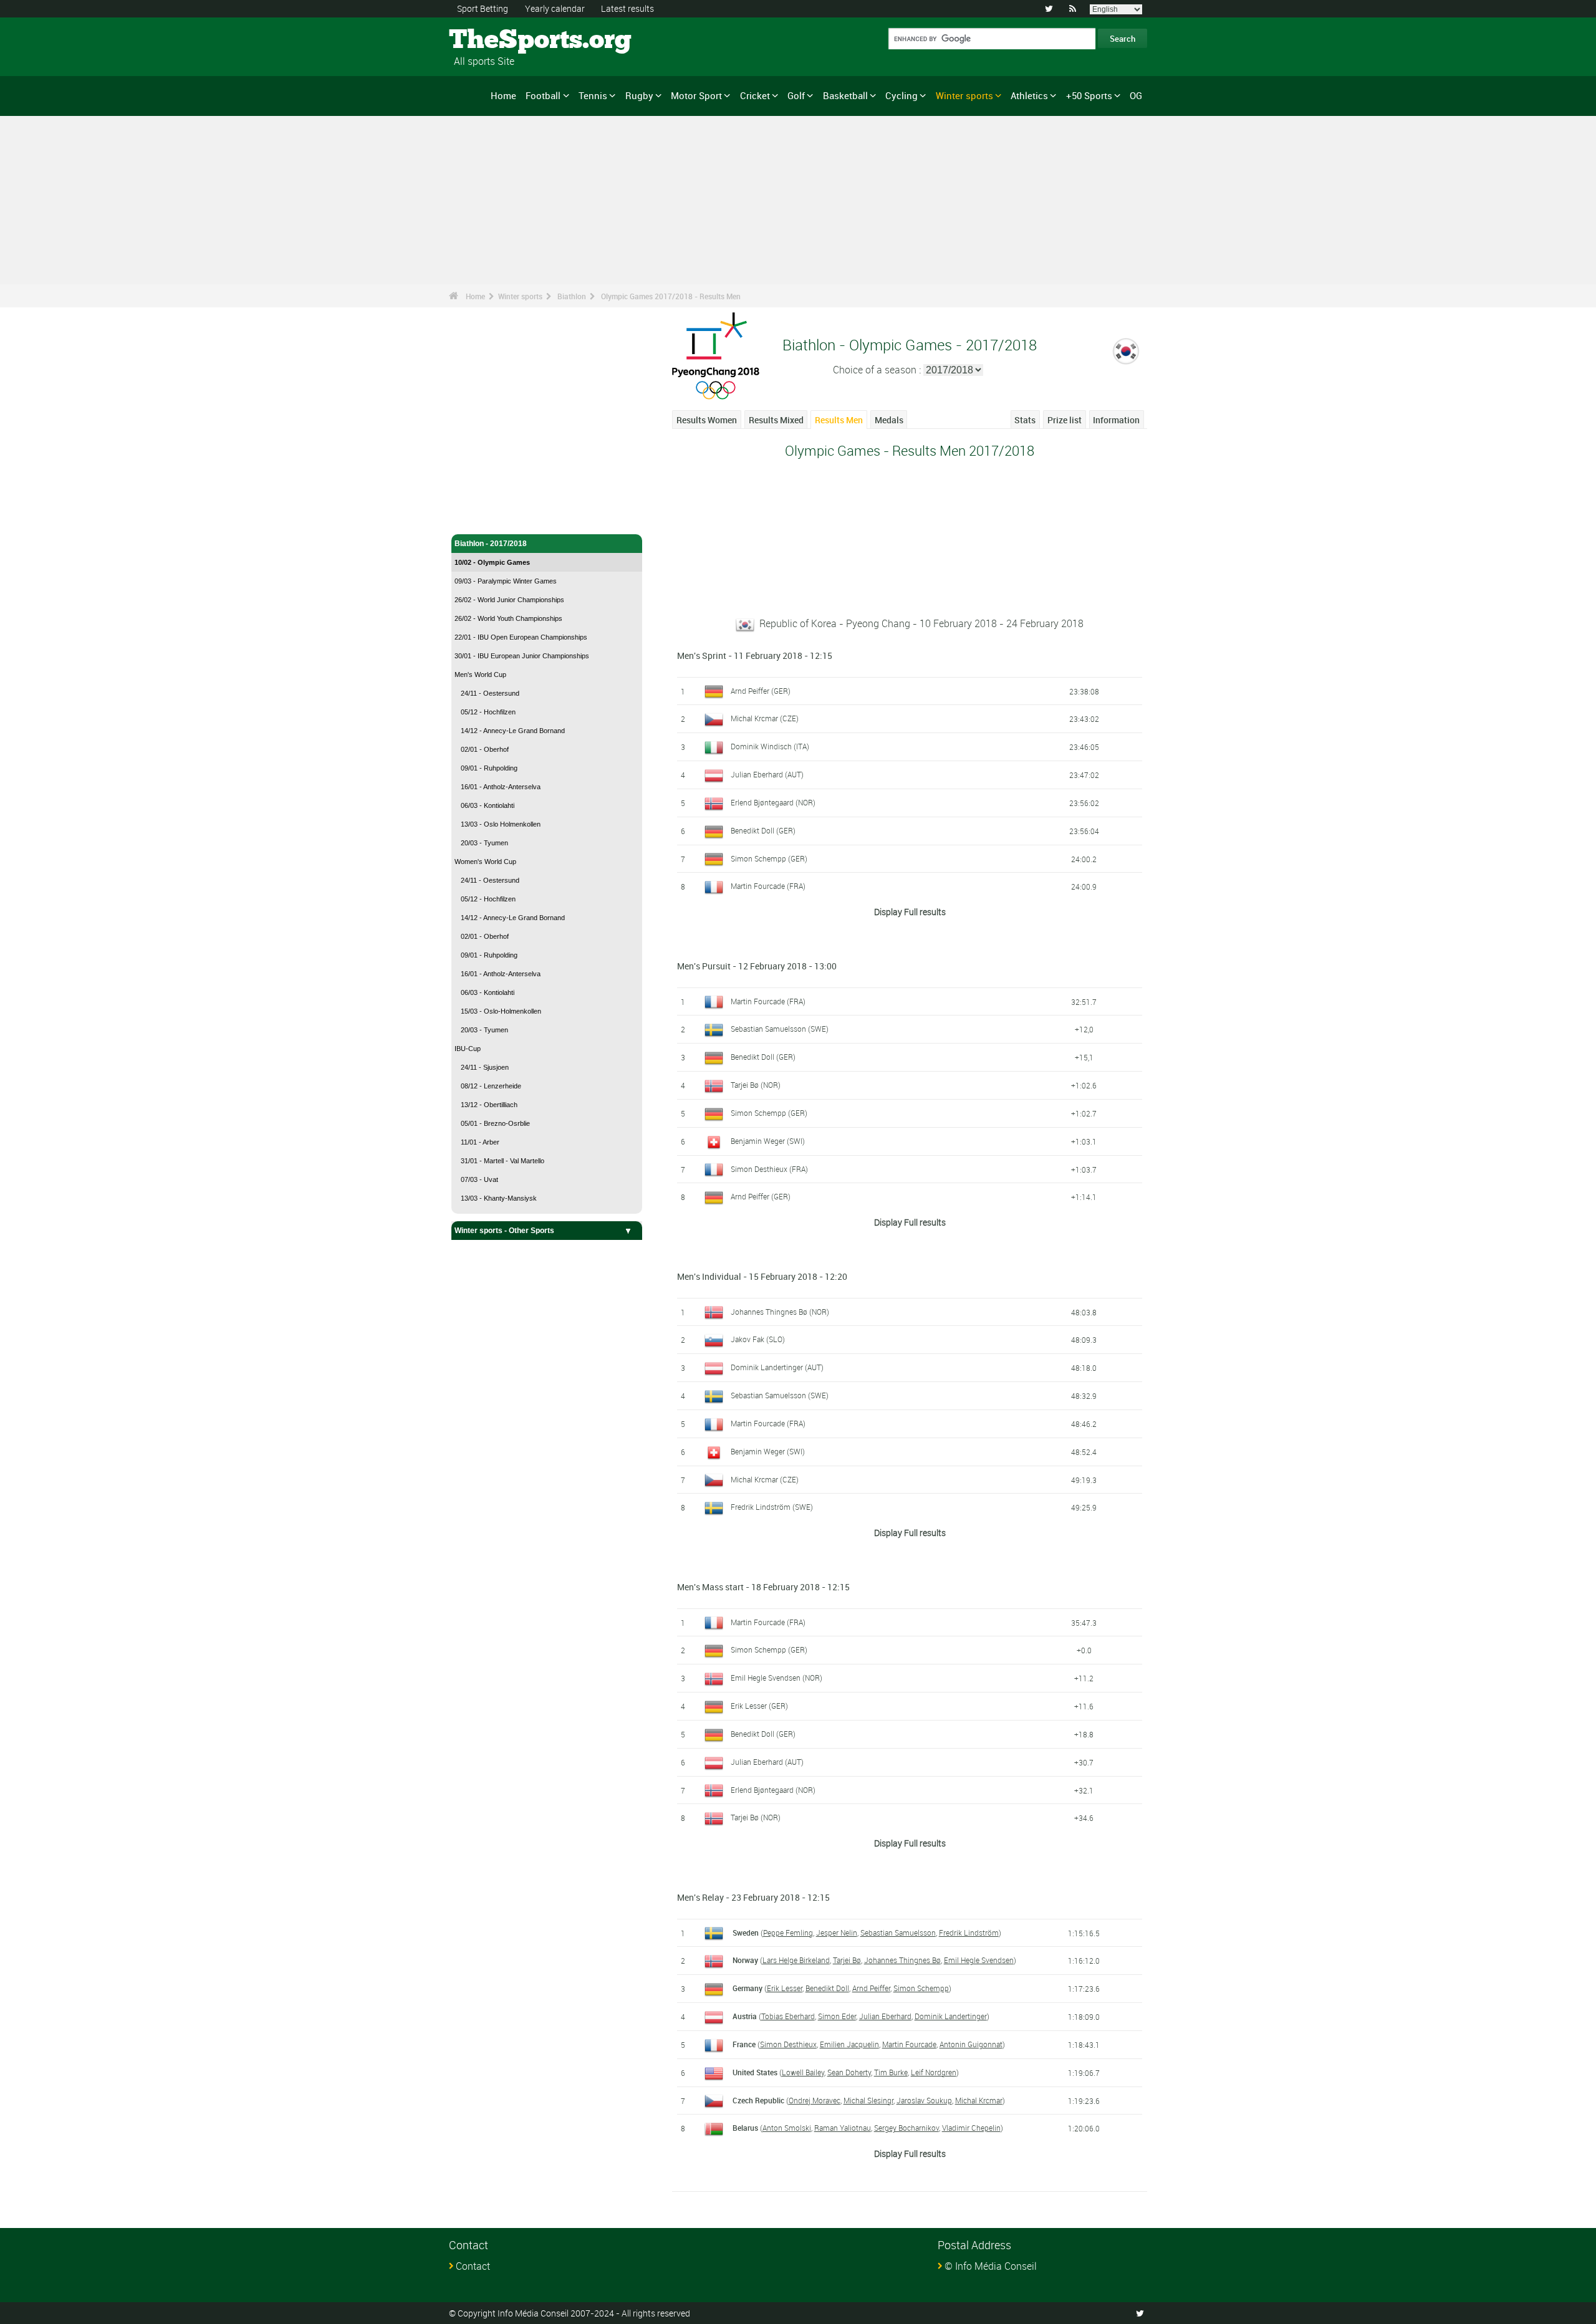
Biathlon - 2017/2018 (491, 544)
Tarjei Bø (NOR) (756, 1085)
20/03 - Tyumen (484, 843)
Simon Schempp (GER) (769, 858)
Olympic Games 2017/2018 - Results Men (671, 296)
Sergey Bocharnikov (906, 2128)
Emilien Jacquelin (849, 2044)
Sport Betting (483, 8)
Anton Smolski (787, 2128)
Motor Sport (696, 95)
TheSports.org (496, 41)
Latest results (627, 8)
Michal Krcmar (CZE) (765, 718)
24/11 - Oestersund (490, 693)
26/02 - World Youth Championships (508, 618)
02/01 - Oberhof (485, 749)
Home (503, 95)
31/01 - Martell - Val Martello (502, 1161)
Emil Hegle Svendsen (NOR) (776, 1678)
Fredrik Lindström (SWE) (772, 1507)
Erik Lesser (785, 1988)
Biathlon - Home (483, 517)
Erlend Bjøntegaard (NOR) (773, 802)
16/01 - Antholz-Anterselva (501, 787)
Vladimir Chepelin (971, 2128)
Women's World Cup (485, 862)
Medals (889, 420)
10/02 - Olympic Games (492, 562)
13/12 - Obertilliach (489, 1105)
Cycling (901, 95)
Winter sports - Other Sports (504, 1231)
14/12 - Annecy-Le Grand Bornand (513, 731)
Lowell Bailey (803, 2072)
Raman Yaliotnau (843, 2128)
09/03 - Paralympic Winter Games (506, 581)
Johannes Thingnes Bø (902, 1960)
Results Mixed (776, 420)
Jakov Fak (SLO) (758, 1339)
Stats (1025, 420)
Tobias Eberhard (788, 2016)
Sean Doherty (849, 2072)
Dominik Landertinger (951, 2016)
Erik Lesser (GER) (759, 1706)
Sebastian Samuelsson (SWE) (780, 1029)
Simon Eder (837, 2016)
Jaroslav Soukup (924, 2100)
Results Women (707, 420)
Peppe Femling (788, 1933)
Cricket (755, 95)
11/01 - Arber (480, 1142)
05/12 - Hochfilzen (488, 712)
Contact (473, 2266)
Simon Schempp (921, 1988)
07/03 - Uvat (479, 1179)
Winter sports (964, 95)
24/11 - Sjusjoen (485, 1067)
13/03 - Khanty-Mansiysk (499, 1198)
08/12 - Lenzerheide (491, 1086)
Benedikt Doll (827, 1988)
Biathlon (572, 296)
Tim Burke (891, 2072)
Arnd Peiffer (871, 1988)
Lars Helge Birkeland (796, 1960)
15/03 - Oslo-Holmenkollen (501, 1011)
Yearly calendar (555, 8)
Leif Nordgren (934, 2072)
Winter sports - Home (492, 497)
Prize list (1065, 420)
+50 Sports (1089, 95)
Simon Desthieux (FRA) (769, 1169)
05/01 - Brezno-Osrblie (495, 1123)
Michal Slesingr (868, 2100)
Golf (796, 95)
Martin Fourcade (909, 2044)
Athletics (1029, 95)
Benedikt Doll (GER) (763, 830)
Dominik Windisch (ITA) (770, 746)
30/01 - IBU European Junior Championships (522, 656)
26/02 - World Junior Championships (509, 600)
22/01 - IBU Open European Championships (521, 637)
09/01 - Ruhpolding (489, 768)
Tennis (593, 95)
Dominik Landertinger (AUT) (777, 1367)
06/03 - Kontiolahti (488, 805)
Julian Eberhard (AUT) (767, 774)
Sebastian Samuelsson (898, 1933)
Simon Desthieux (788, 2044)
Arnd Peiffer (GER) (761, 691)
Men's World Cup (480, 675)
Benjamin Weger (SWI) (768, 1141)
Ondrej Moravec (815, 2100)
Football (543, 95)
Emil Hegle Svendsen (979, 1960)
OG (1136, 95)
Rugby (639, 95)
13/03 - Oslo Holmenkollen (501, 824)
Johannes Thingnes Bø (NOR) (780, 1312)
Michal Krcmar (979, 2100)
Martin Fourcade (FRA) (768, 886)
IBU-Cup (468, 1049)
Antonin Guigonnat (971, 2044)
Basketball (845, 95)
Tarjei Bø (847, 1960)
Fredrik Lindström (969, 1933)
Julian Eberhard (885, 2016)
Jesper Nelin (837, 1933)
